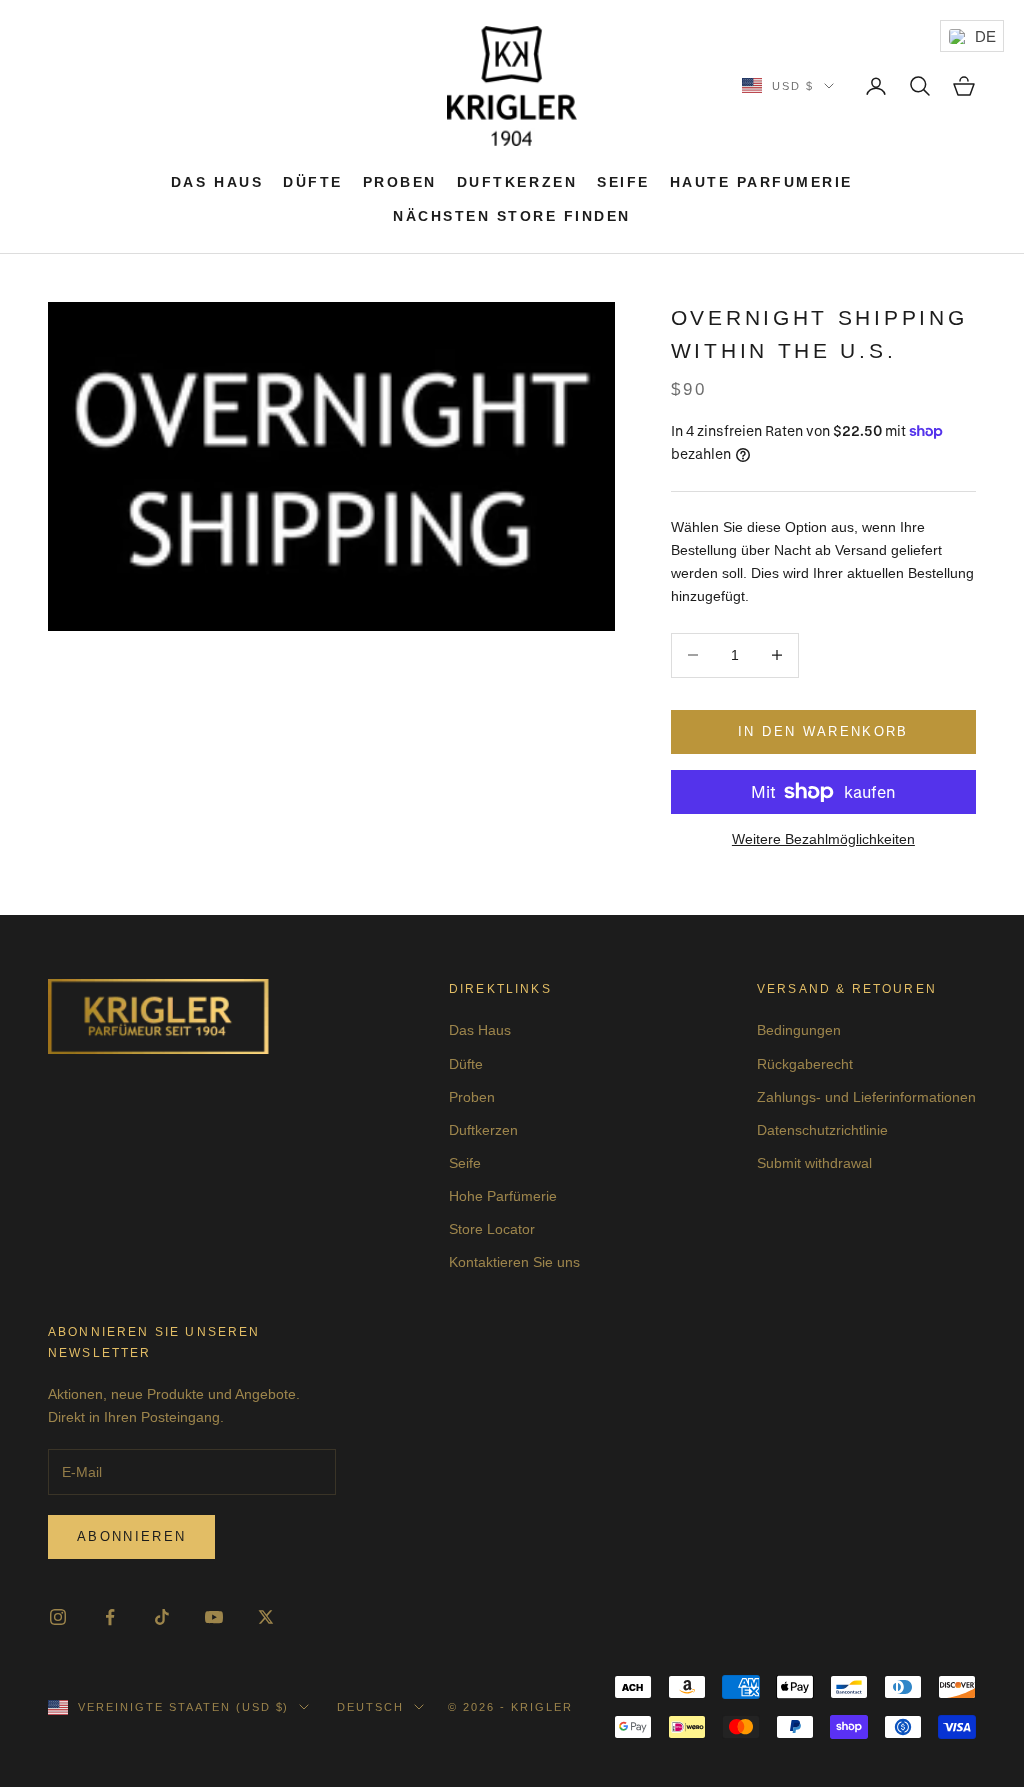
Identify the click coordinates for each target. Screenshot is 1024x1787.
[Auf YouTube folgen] (214, 1617)
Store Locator (492, 1229)
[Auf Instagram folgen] (58, 1617)
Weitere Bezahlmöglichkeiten (823, 839)
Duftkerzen (517, 182)
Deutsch (370, 1707)
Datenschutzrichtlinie (822, 1130)
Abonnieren (131, 1536)
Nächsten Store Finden (512, 216)
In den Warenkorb (823, 731)
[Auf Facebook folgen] (110, 1617)
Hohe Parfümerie (503, 1196)
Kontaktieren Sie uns (514, 1262)
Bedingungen (799, 1030)
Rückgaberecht (805, 1064)
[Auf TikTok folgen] (162, 1617)
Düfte (313, 182)
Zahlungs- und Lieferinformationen (866, 1097)
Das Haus (217, 182)
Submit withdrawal (814, 1163)
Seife (623, 182)
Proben (400, 182)
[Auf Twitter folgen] (266, 1617)
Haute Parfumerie (761, 182)
